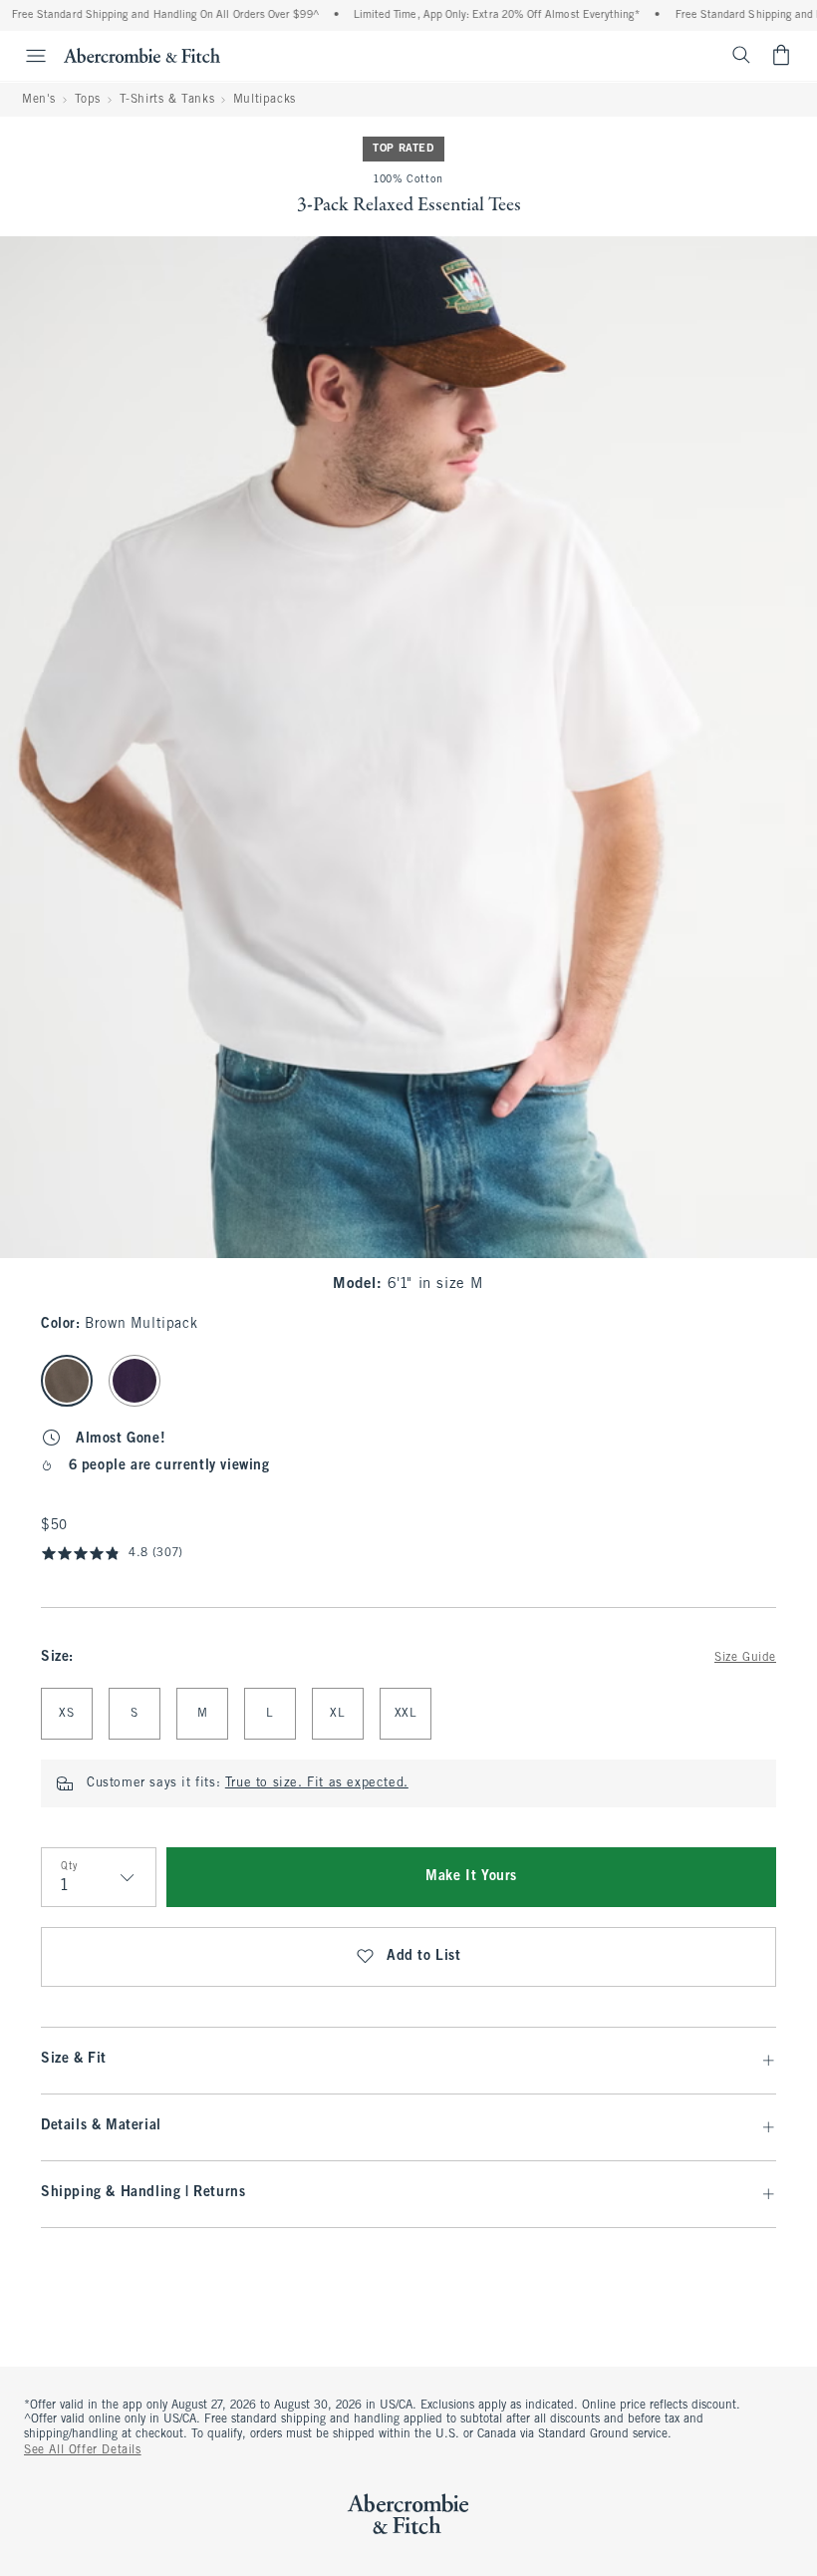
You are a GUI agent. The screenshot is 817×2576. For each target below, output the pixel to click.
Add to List (424, 1956)
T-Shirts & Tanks (167, 100)
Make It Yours (471, 1877)
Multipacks (265, 100)
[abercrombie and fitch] (142, 55)
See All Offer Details (83, 2450)
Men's (39, 100)
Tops (88, 100)
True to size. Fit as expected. (317, 1783)
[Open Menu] (26, 56)
